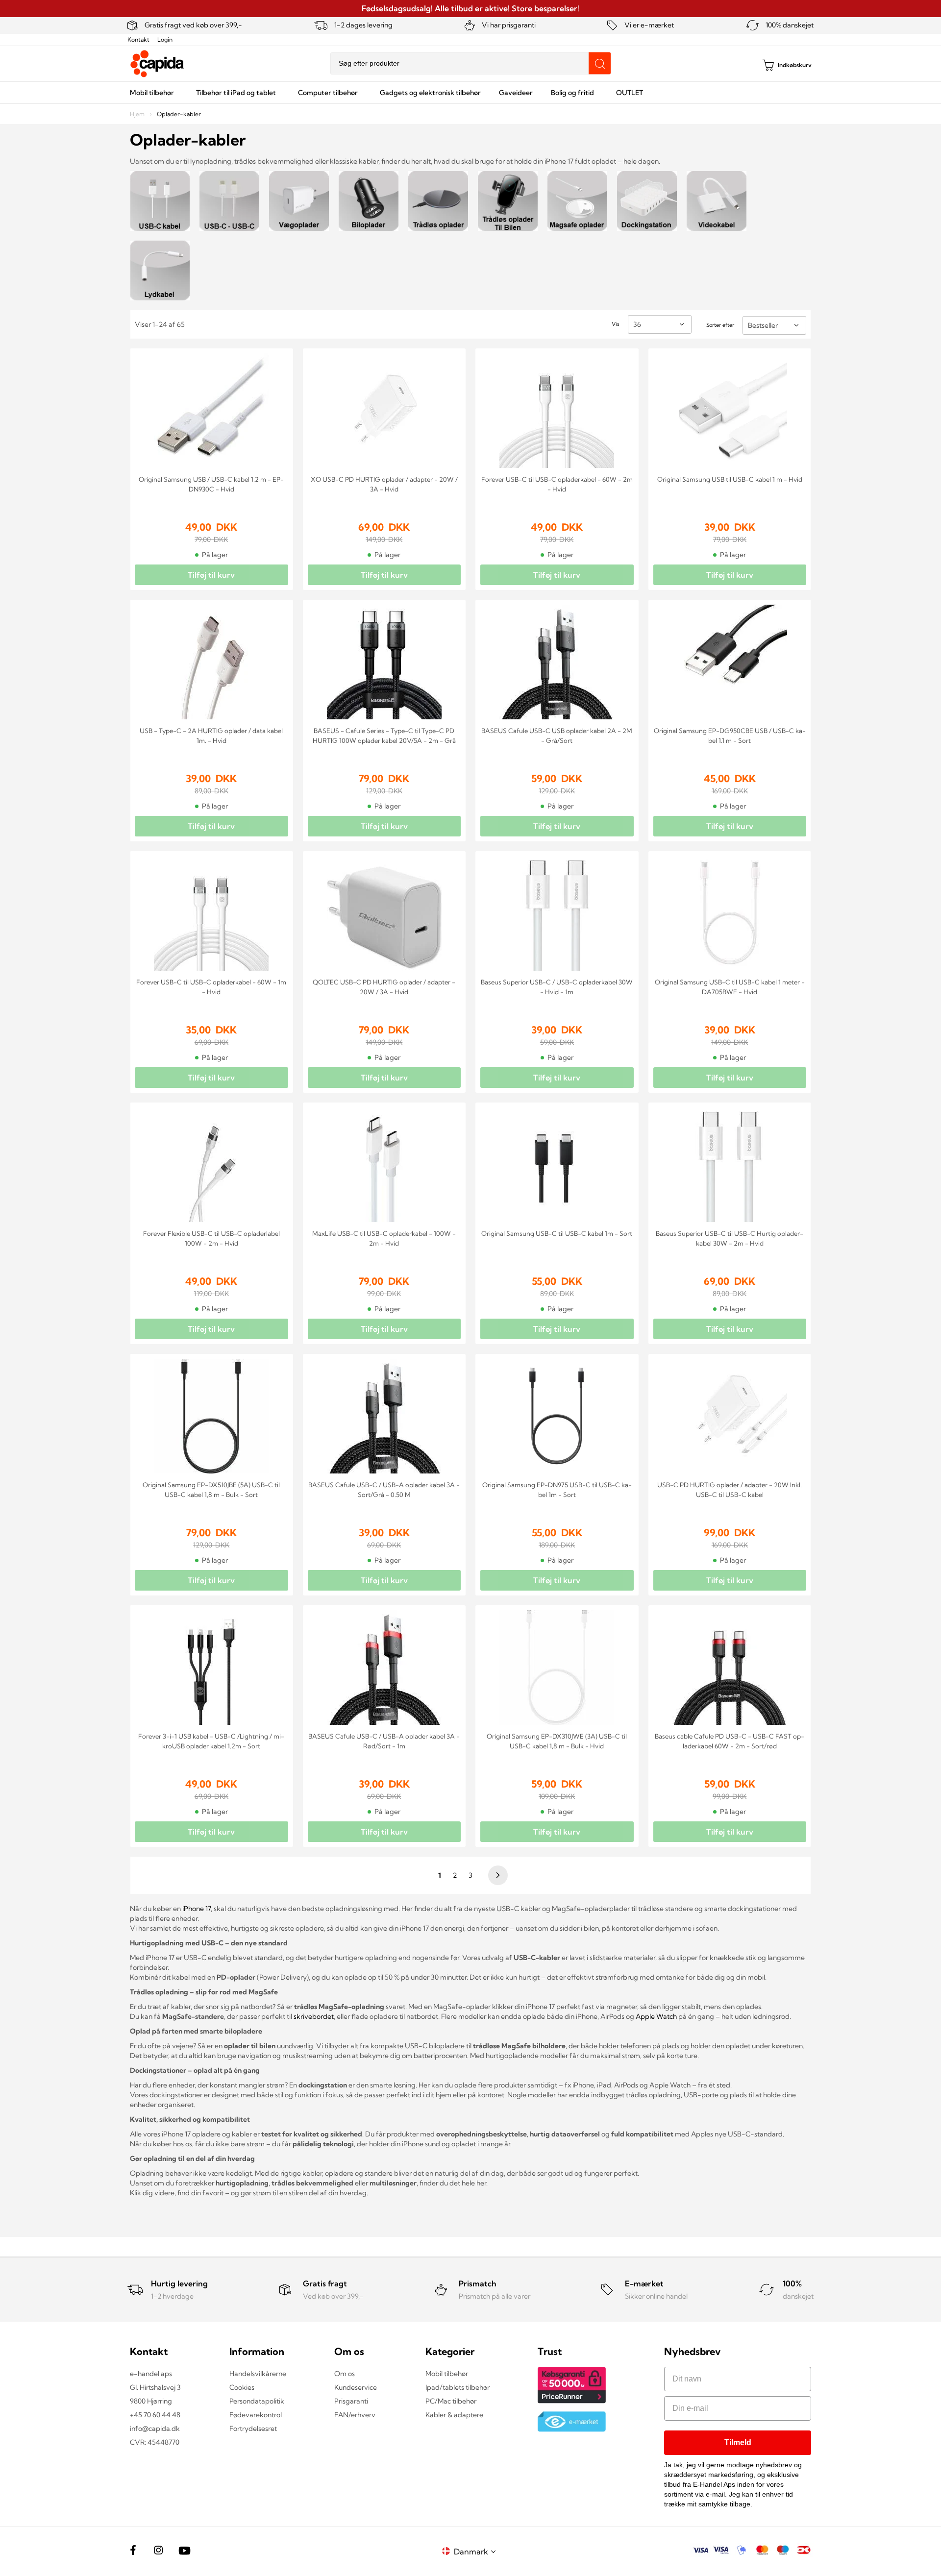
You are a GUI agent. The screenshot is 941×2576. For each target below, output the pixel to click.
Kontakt (138, 39)
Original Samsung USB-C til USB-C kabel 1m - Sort (557, 1233)
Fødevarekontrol (256, 2415)
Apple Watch (656, 2016)
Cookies (242, 2387)
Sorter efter (720, 325)
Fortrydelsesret (253, 2429)
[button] (476, 2551)
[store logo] (157, 64)
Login (165, 39)
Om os (345, 2374)
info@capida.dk (155, 2429)
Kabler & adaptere (454, 2415)
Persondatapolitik (257, 2401)
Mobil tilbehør (447, 2374)
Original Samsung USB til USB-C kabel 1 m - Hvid (730, 479)
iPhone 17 (197, 1909)
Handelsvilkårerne (258, 2374)
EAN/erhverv (355, 2415)
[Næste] (496, 1875)
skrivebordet (314, 2016)
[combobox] (470, 63)
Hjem (138, 114)
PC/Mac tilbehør (451, 2401)
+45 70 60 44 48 (155, 2415)
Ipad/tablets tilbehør (458, 2387)
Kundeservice (356, 2387)
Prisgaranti (351, 2401)
